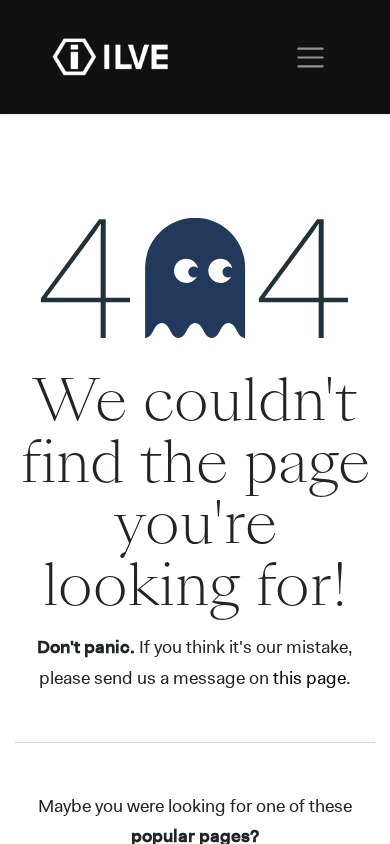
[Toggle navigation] (310, 57)
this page (309, 678)
